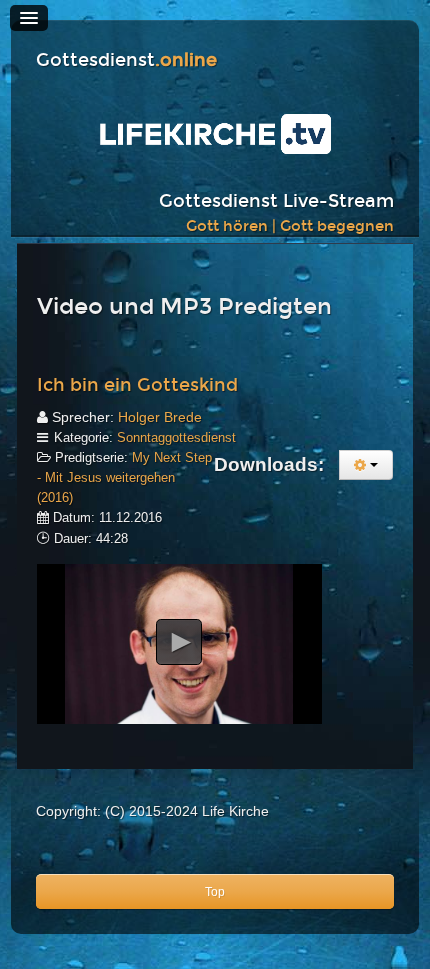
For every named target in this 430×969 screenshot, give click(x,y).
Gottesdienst (126, 60)
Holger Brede (160, 417)
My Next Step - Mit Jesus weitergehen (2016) (124, 477)
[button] (179, 642)
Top (215, 892)
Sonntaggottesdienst (176, 437)
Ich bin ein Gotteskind (137, 385)
